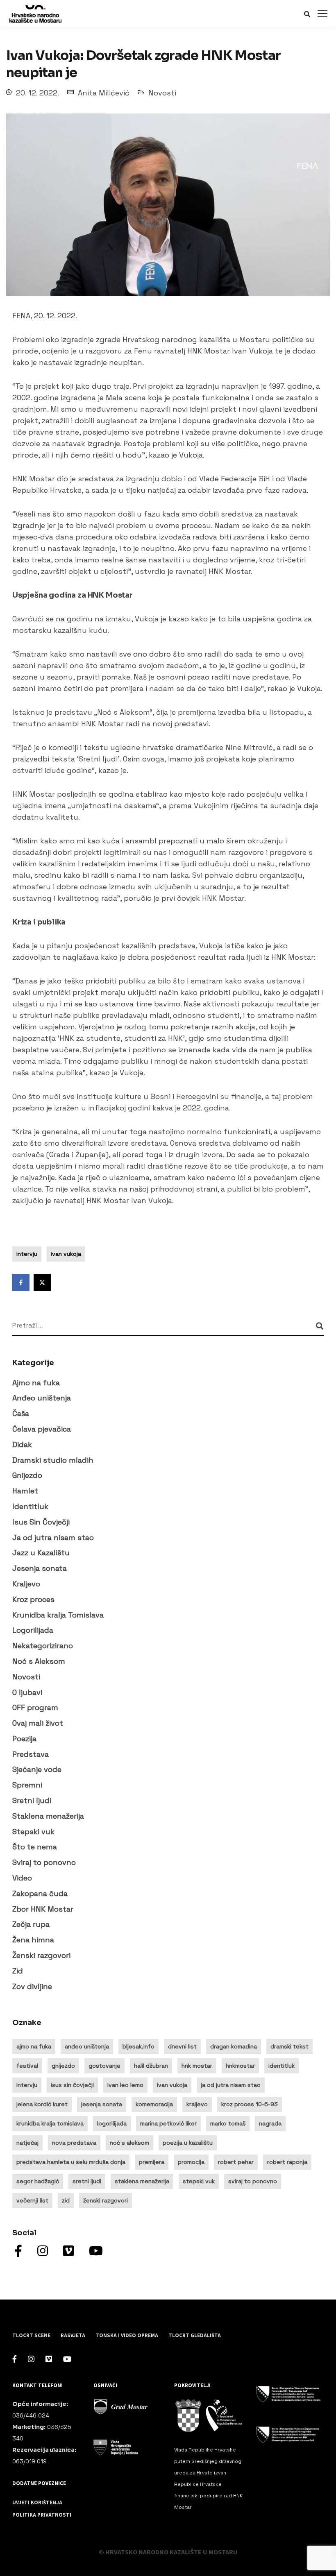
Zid (18, 1971)
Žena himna (33, 1940)
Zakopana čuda (40, 1893)
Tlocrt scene (31, 2336)
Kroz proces (33, 1599)
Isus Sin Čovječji (41, 1522)
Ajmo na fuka (36, 1383)
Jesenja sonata (40, 1568)
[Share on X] (42, 1282)
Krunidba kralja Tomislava (58, 1615)
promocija (191, 2162)
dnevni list (182, 2046)
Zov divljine (32, 1986)
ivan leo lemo (125, 2085)
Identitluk (30, 1506)
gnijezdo (63, 2066)
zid (66, 2200)
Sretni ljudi (32, 1800)
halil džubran (151, 2066)
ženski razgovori (106, 2200)
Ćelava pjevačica (42, 1429)
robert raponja (287, 2162)
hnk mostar (197, 2066)
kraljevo (197, 2104)
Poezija (24, 1739)
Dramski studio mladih (53, 1460)
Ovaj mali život (38, 1723)
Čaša (21, 1413)
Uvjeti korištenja (37, 2503)
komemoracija (154, 2104)
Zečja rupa (31, 1924)
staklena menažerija (142, 2181)
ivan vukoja (66, 1254)
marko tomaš (228, 2123)
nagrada (270, 2123)
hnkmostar (240, 2066)
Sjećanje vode (37, 1769)
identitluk (282, 2066)
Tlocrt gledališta (195, 2336)
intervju (27, 1254)
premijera (152, 2162)
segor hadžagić (38, 2181)
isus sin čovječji (72, 2085)
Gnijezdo (27, 1475)
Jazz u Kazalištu (41, 1553)
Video (22, 1878)
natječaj (27, 2143)
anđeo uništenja (87, 2046)
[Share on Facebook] (21, 1282)
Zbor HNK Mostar (43, 1909)
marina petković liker (168, 2123)
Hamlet (25, 1491)
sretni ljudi (87, 2181)
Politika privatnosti (42, 2515)
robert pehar (236, 2162)
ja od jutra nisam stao (231, 2085)
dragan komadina (234, 2046)
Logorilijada (33, 1630)
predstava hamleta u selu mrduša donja (71, 2162)
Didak (22, 1444)
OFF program (35, 1707)
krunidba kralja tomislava (50, 2123)
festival (27, 2066)
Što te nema (35, 1847)
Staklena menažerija (48, 1816)
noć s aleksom (129, 2143)
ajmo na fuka (34, 2046)
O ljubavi (27, 1692)
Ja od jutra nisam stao (53, 1537)
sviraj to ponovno (253, 2181)
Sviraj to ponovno (44, 1862)
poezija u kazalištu (188, 2143)
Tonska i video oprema (127, 2336)
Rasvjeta (73, 2336)
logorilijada (112, 2123)
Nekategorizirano (43, 1646)
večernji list (32, 2200)
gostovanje (104, 2066)
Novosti (162, 93)
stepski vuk (199, 2181)
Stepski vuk (33, 1832)
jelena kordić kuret (42, 2104)
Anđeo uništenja (42, 1398)
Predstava (31, 1754)
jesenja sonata (102, 2104)
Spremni (27, 1785)
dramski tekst (289, 2046)
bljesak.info (138, 2046)
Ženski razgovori (41, 1955)
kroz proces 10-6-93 (250, 2104)
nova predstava (74, 2143)
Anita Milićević (104, 93)
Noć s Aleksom (39, 1661)
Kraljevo (26, 1584)
